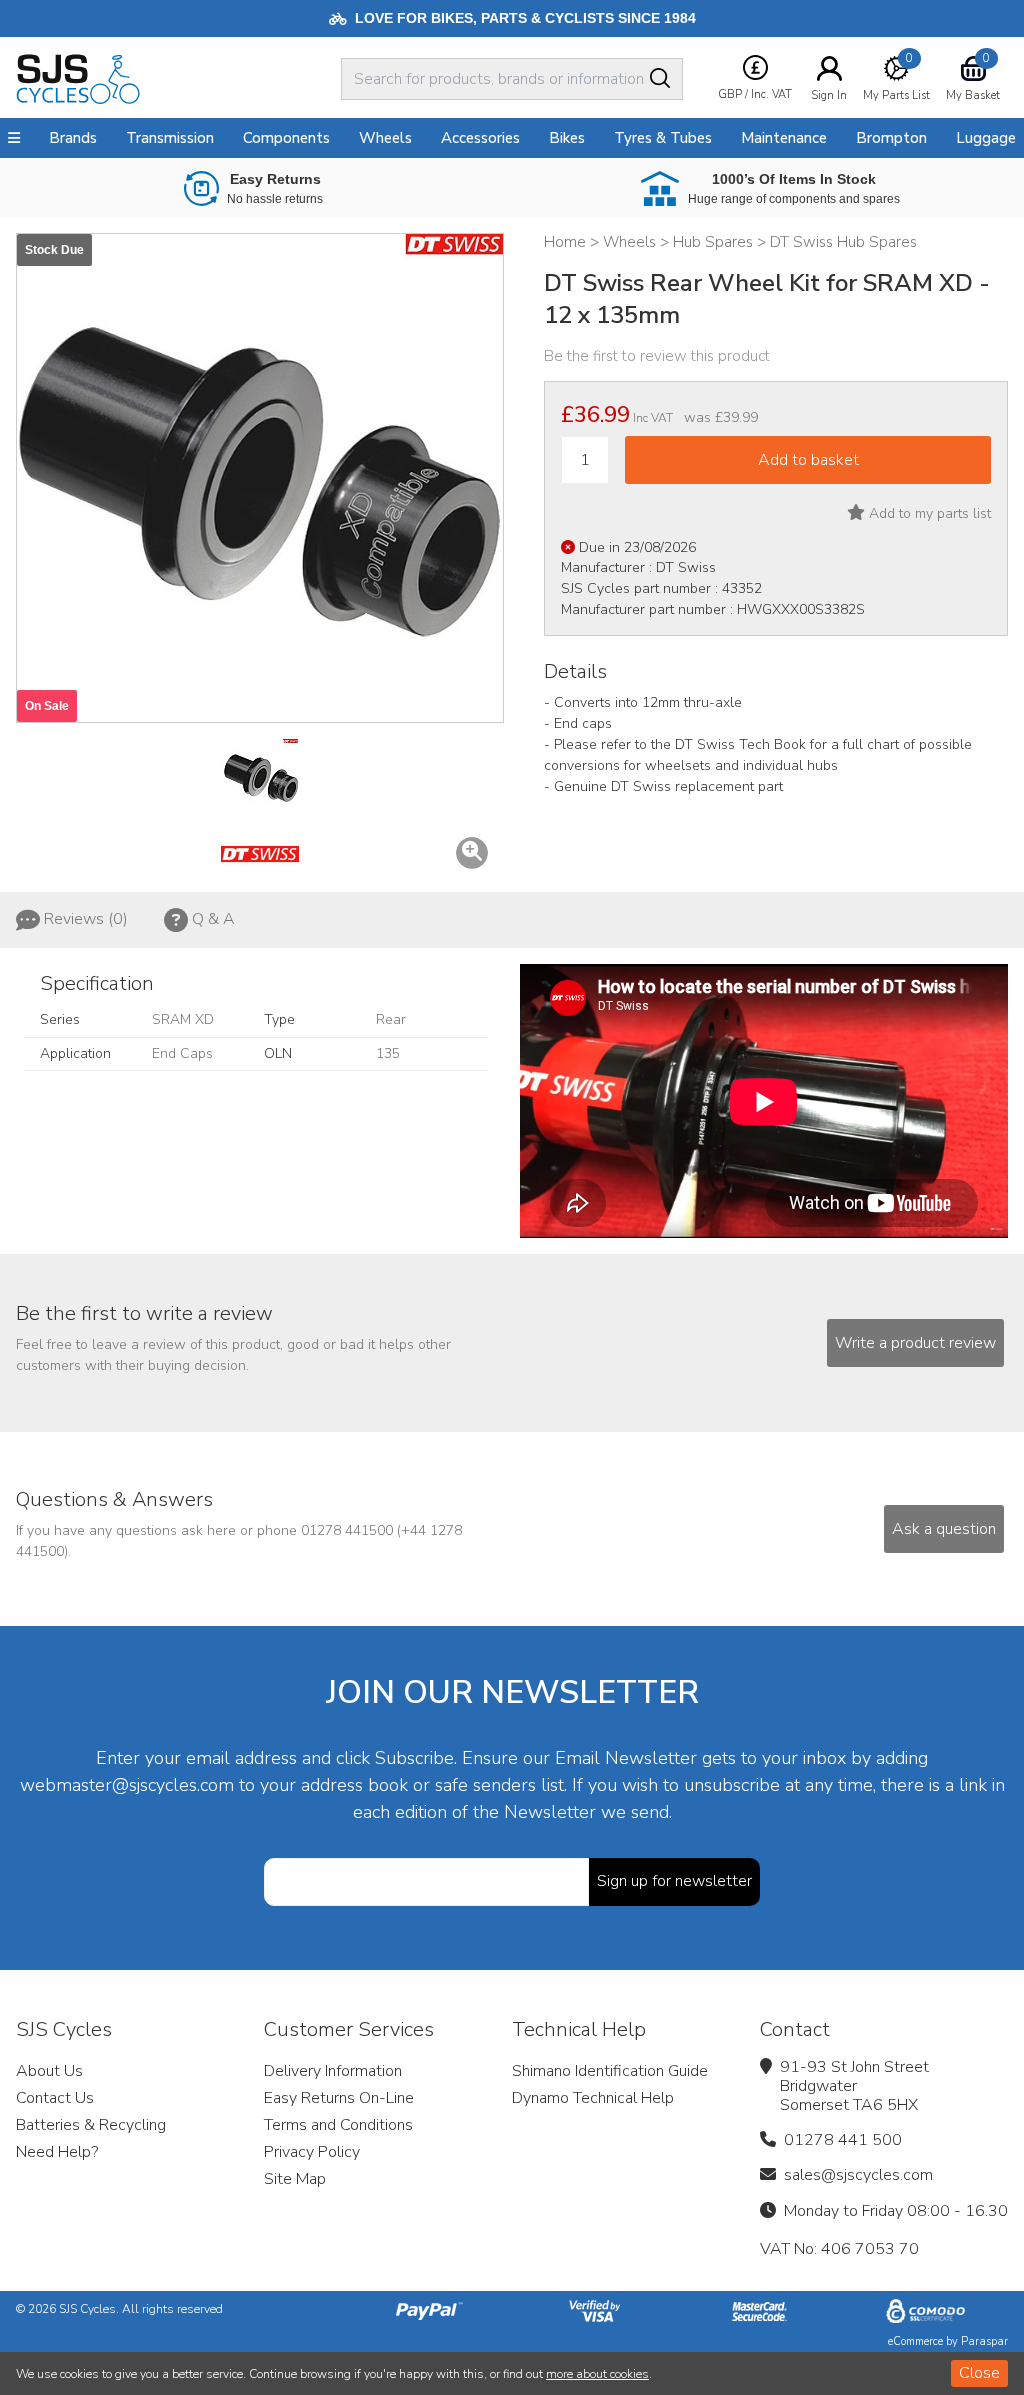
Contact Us (55, 2098)
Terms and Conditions (338, 2125)
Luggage (986, 138)
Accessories (480, 138)
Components (286, 138)
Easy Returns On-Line (339, 2098)
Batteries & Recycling (91, 2125)
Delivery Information (333, 2071)
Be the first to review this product (657, 356)
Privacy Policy (312, 2152)
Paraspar (984, 2341)
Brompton (891, 138)
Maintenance (784, 138)
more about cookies (597, 2374)
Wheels (385, 138)
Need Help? (57, 2152)
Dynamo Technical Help (593, 2098)
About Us (49, 2071)
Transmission (170, 138)
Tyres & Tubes (663, 138)
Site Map (295, 2179)
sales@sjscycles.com (858, 2175)
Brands (73, 138)
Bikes (567, 138)
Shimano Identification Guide (610, 2071)
